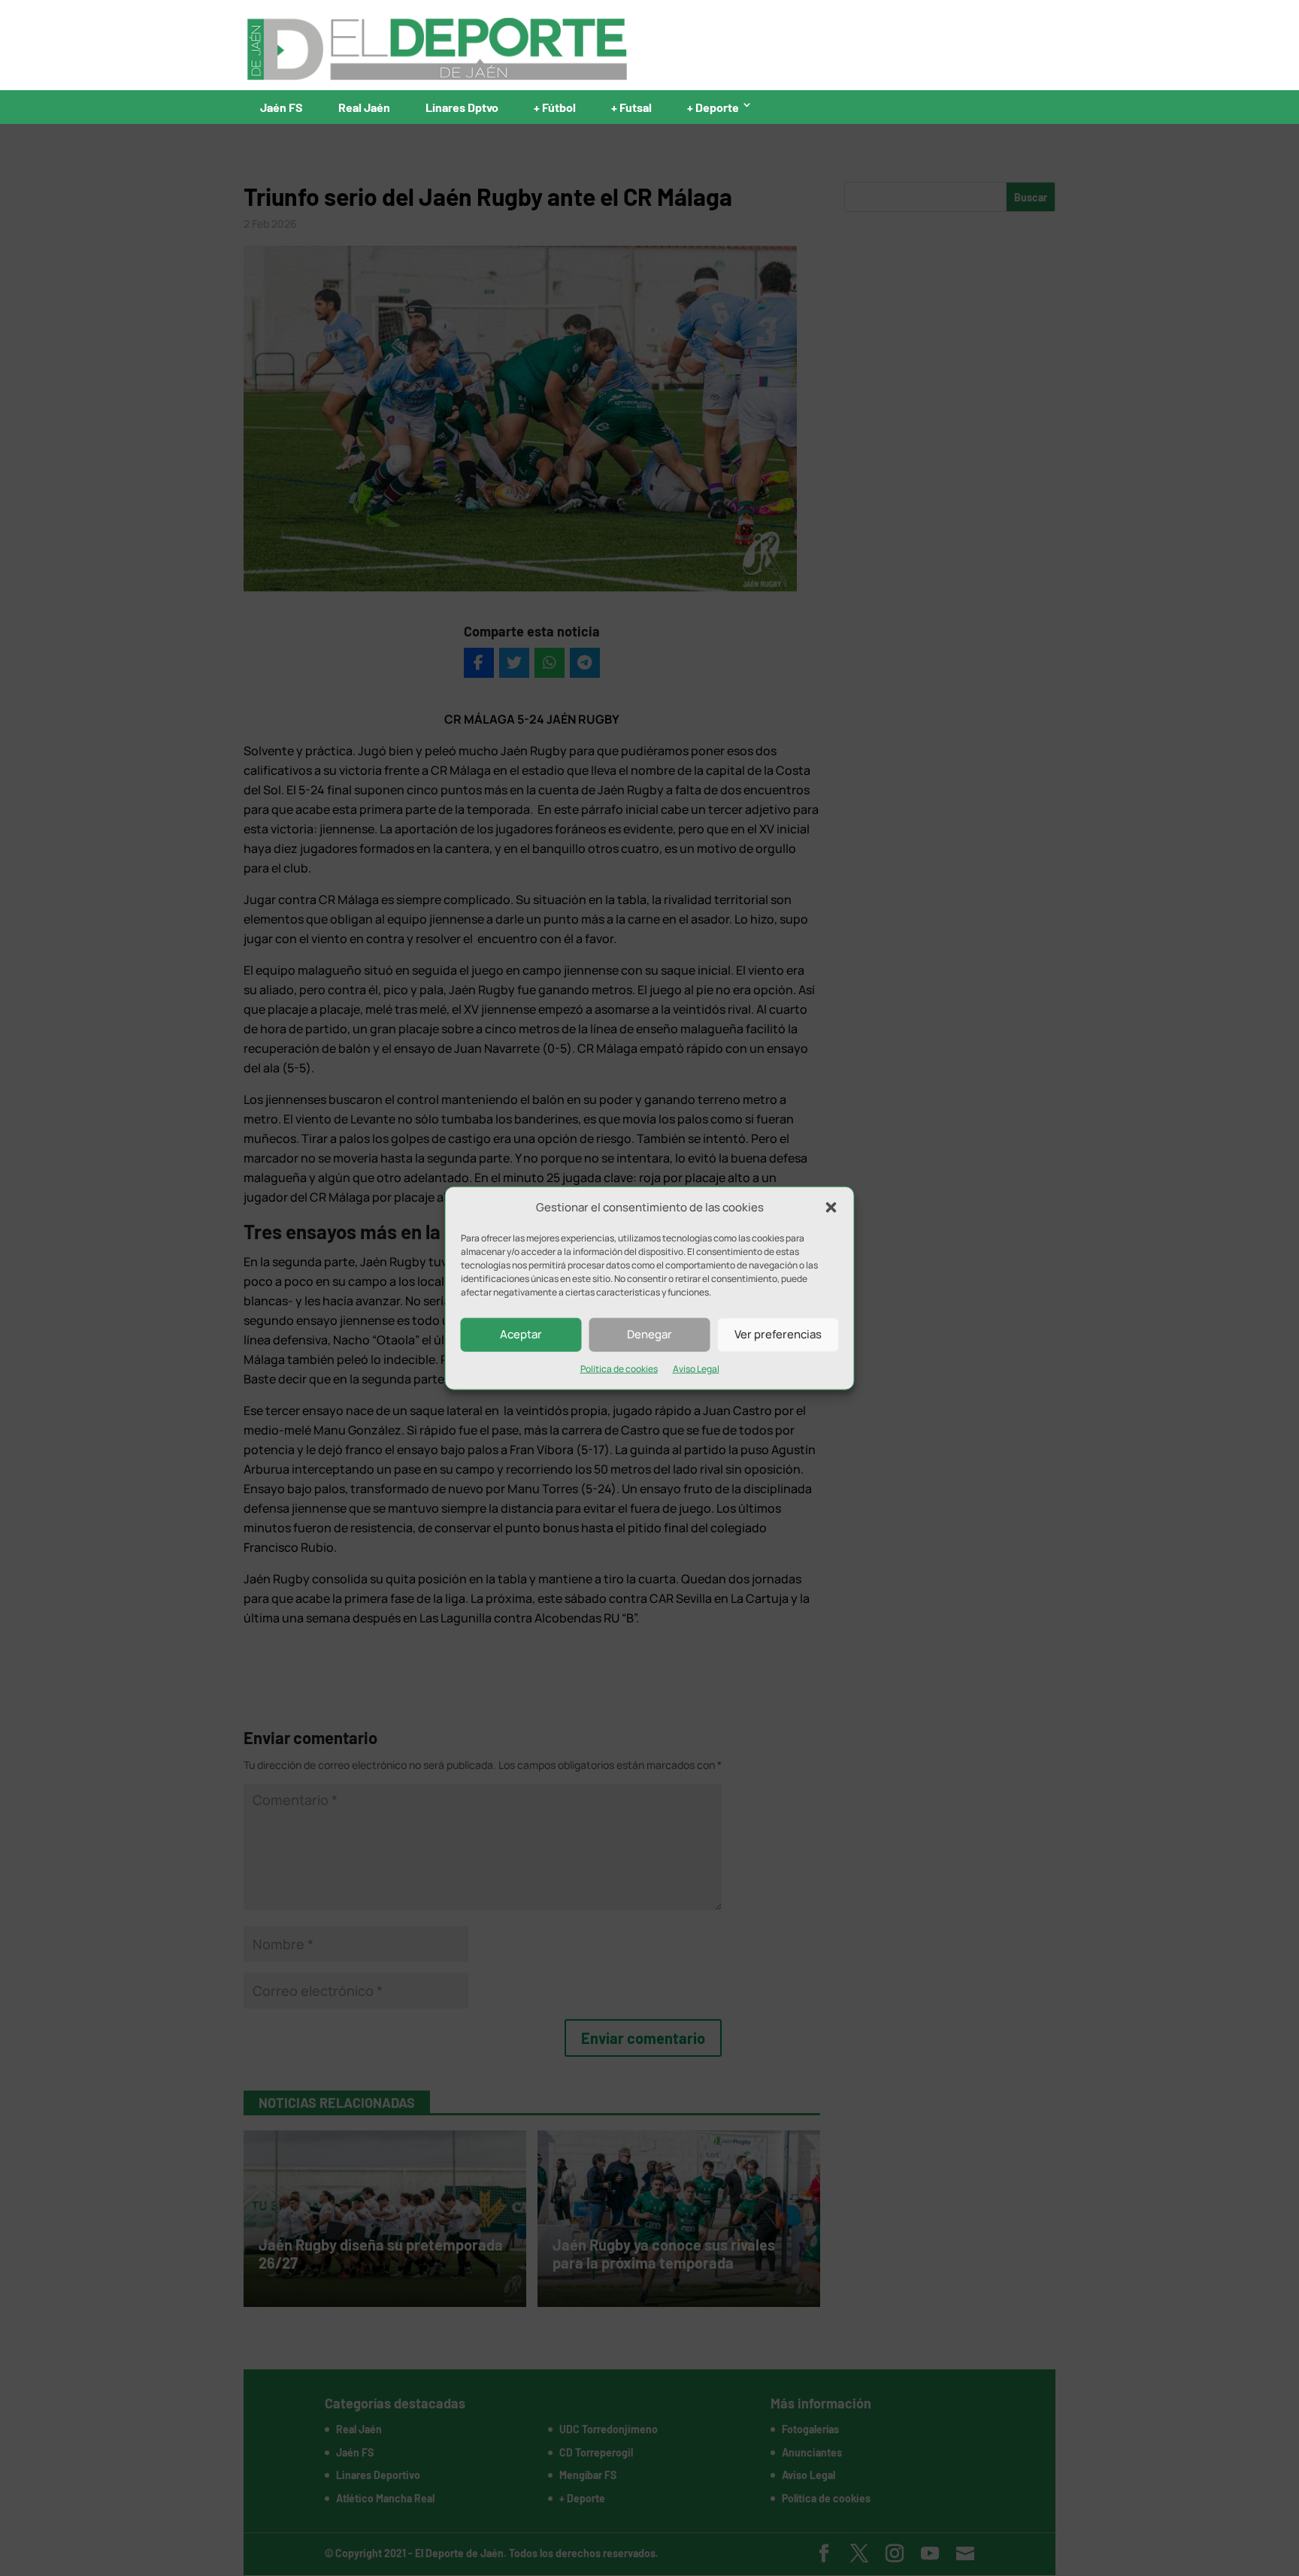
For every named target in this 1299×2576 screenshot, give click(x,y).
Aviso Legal (696, 1369)
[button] (831, 1208)
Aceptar (521, 1334)
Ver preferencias (778, 1334)
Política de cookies (619, 1369)
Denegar (649, 1334)
